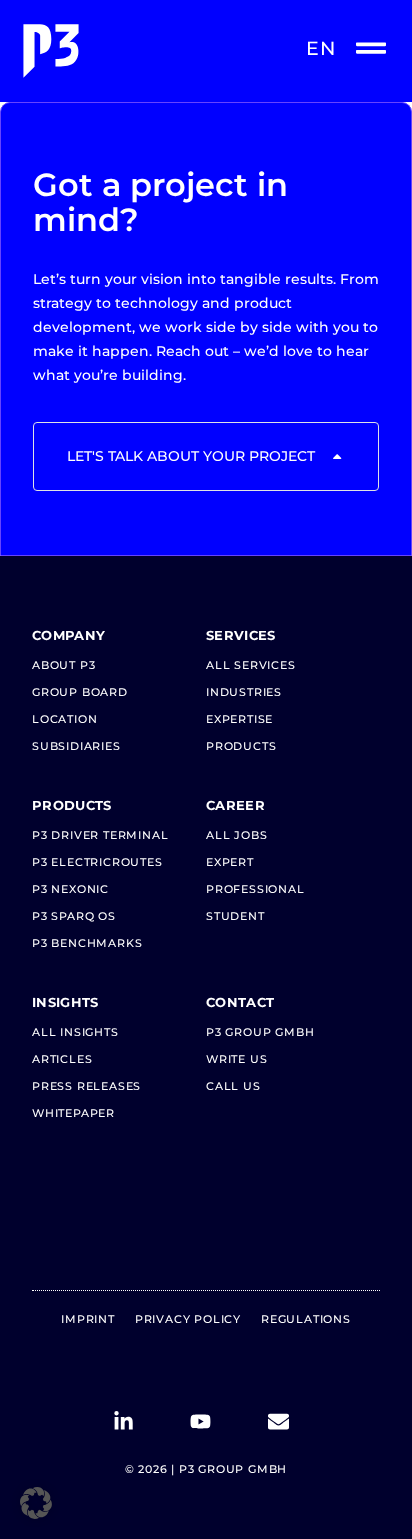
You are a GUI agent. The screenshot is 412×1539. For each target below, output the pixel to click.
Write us (236, 1059)
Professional (255, 889)
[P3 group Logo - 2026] (111, 51)
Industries (244, 692)
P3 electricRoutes (97, 862)
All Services (251, 665)
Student (235, 916)
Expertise (239, 719)
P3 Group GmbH (260, 1032)
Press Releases (86, 1086)
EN (321, 48)
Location (64, 719)
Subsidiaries (76, 746)
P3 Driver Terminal (100, 835)
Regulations (306, 1319)
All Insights (75, 1032)
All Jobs (236, 835)
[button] (36, 1503)
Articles (62, 1059)
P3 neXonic (70, 889)
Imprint (88, 1319)
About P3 (63, 665)
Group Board (80, 692)
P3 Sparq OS (74, 916)
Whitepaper (73, 1113)
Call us (233, 1086)
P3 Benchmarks (87, 943)
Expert (230, 862)
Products (241, 746)
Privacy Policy (188, 1319)
